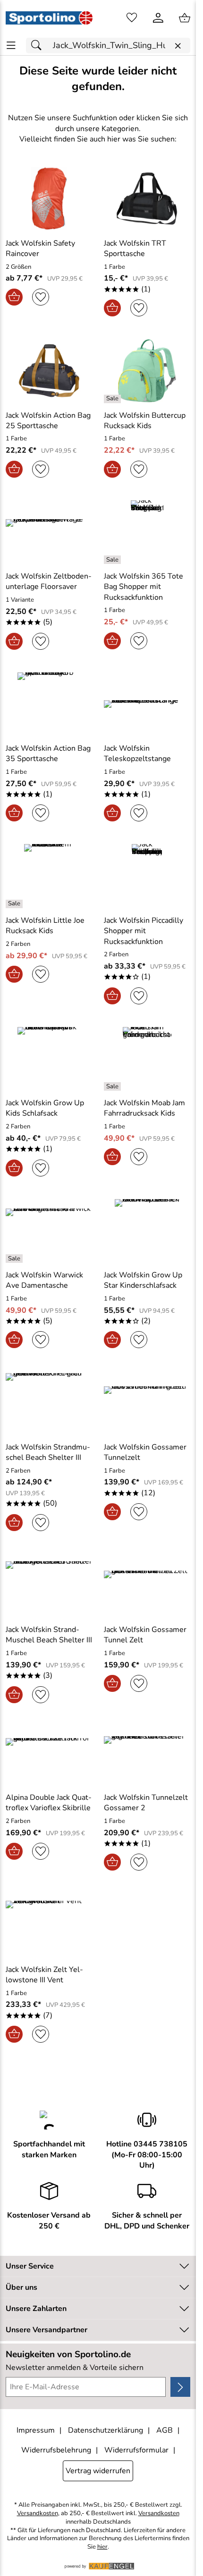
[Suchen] (39, 46)
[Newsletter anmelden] (180, 2387)
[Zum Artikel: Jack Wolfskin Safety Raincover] (49, 199)
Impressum (36, 2430)
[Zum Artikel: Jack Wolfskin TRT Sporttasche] (147, 199)
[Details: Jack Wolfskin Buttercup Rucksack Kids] (114, 399)
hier (102, 2547)
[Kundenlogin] (158, 18)
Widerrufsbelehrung (56, 2450)
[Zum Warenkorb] (185, 18)
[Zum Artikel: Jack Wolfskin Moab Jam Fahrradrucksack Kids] (147, 1059)
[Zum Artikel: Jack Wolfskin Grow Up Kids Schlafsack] (49, 1059)
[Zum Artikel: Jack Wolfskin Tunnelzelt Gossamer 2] (147, 1755)
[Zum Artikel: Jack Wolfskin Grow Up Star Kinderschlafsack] (147, 1231)
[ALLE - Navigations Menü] (11, 46)
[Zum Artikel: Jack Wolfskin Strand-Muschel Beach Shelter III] (49, 1585)
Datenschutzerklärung (106, 2430)
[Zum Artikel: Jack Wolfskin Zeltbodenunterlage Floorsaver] (49, 532)
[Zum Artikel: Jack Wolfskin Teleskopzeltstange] (147, 704)
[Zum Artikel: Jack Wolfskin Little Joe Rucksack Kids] (49, 876)
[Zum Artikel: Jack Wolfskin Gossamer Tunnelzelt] (147, 1402)
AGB (165, 2430)
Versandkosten (38, 2514)
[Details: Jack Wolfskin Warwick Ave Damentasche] (15, 1259)
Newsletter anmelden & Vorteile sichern (75, 2368)
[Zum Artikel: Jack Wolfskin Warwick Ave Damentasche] (49, 1231)
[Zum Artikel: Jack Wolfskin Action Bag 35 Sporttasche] (49, 704)
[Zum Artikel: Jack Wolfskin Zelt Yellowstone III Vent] (49, 1925)
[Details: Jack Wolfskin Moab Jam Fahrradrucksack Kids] (114, 1086)
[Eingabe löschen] (178, 46)
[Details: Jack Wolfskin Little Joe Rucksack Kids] (15, 904)
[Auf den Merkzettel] (41, 297)
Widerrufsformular (136, 2450)
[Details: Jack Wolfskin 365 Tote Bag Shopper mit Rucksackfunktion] (114, 560)
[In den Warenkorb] (14, 297)
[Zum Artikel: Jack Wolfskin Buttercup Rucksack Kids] (147, 371)
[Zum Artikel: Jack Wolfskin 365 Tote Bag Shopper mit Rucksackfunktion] (147, 532)
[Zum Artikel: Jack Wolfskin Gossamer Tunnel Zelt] (147, 1585)
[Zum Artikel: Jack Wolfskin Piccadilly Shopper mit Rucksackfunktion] (147, 876)
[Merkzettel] (132, 18)
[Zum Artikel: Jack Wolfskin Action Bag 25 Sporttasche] (49, 371)
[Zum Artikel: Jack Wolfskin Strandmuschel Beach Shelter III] (49, 1402)
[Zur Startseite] (49, 18)
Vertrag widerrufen (98, 2471)
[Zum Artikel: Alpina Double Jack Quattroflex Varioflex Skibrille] (49, 1755)
